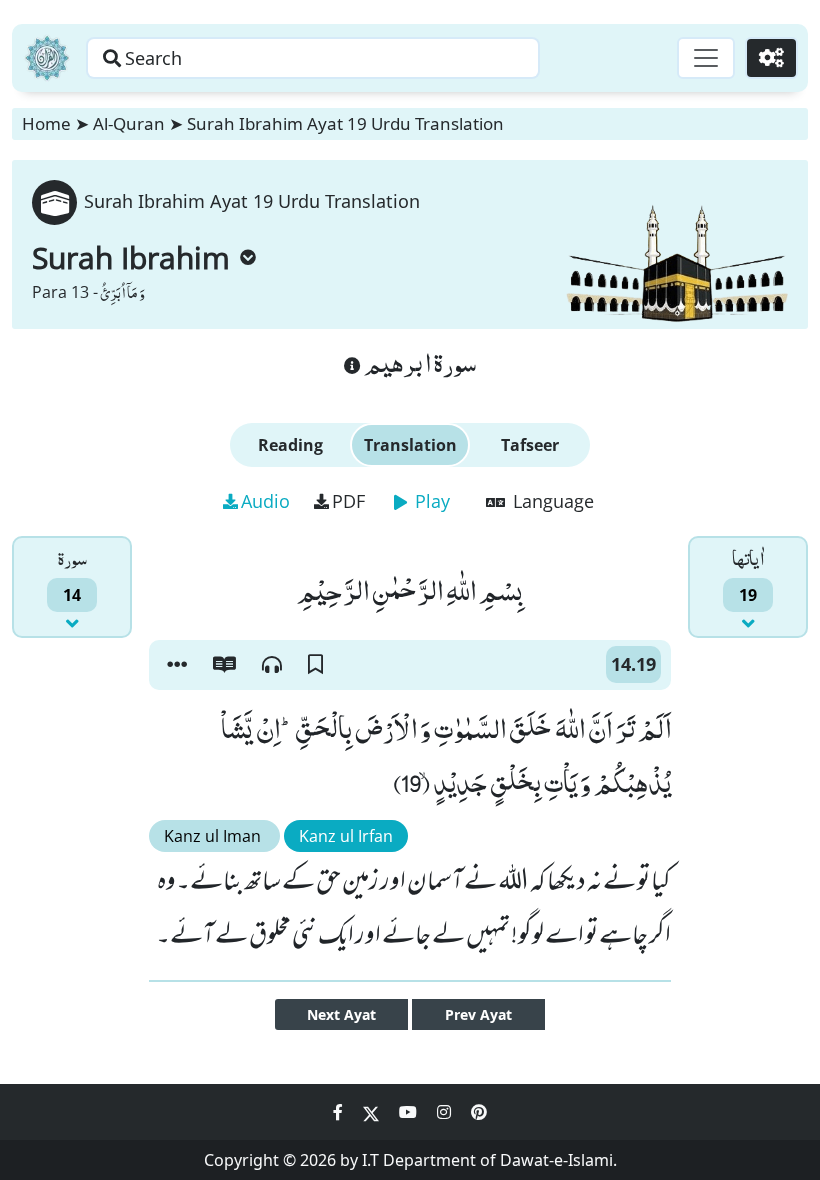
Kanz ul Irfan (346, 836)
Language (551, 501)
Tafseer (530, 445)
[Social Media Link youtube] (410, 1112)
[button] (177, 665)
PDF (348, 501)
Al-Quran (129, 123)
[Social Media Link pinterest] (479, 1112)
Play (430, 501)
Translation (410, 445)
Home (46, 123)
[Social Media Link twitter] (373, 1112)
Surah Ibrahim (131, 257)
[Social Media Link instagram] (446, 1112)
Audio (265, 501)
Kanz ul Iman (214, 836)
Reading (290, 445)
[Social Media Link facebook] (340, 1112)
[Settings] (771, 58)
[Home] (47, 58)
